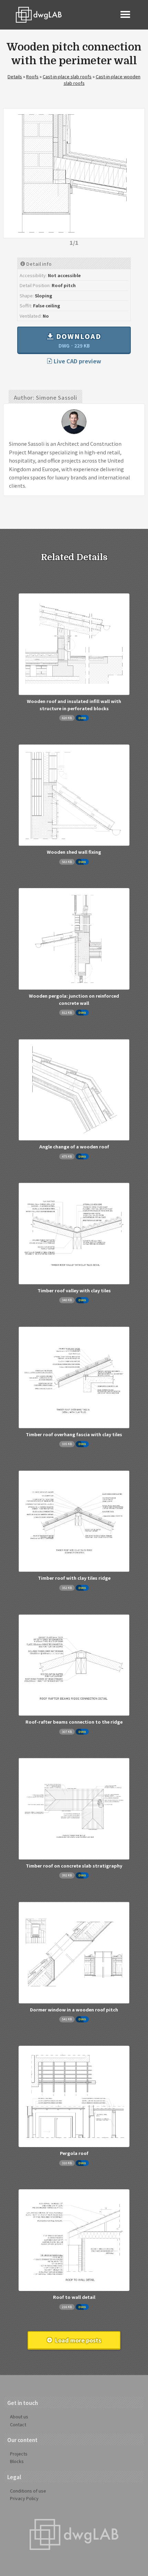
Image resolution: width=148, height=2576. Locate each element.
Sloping (44, 296)
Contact (18, 2424)
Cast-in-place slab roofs (67, 76)
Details (15, 76)
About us (19, 2416)
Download (78, 340)
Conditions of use (28, 2491)
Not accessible (64, 275)
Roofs (32, 76)
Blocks (17, 2461)
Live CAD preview (77, 361)
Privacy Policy (24, 2498)
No (46, 316)
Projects (19, 2454)
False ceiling (47, 305)
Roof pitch (64, 285)
